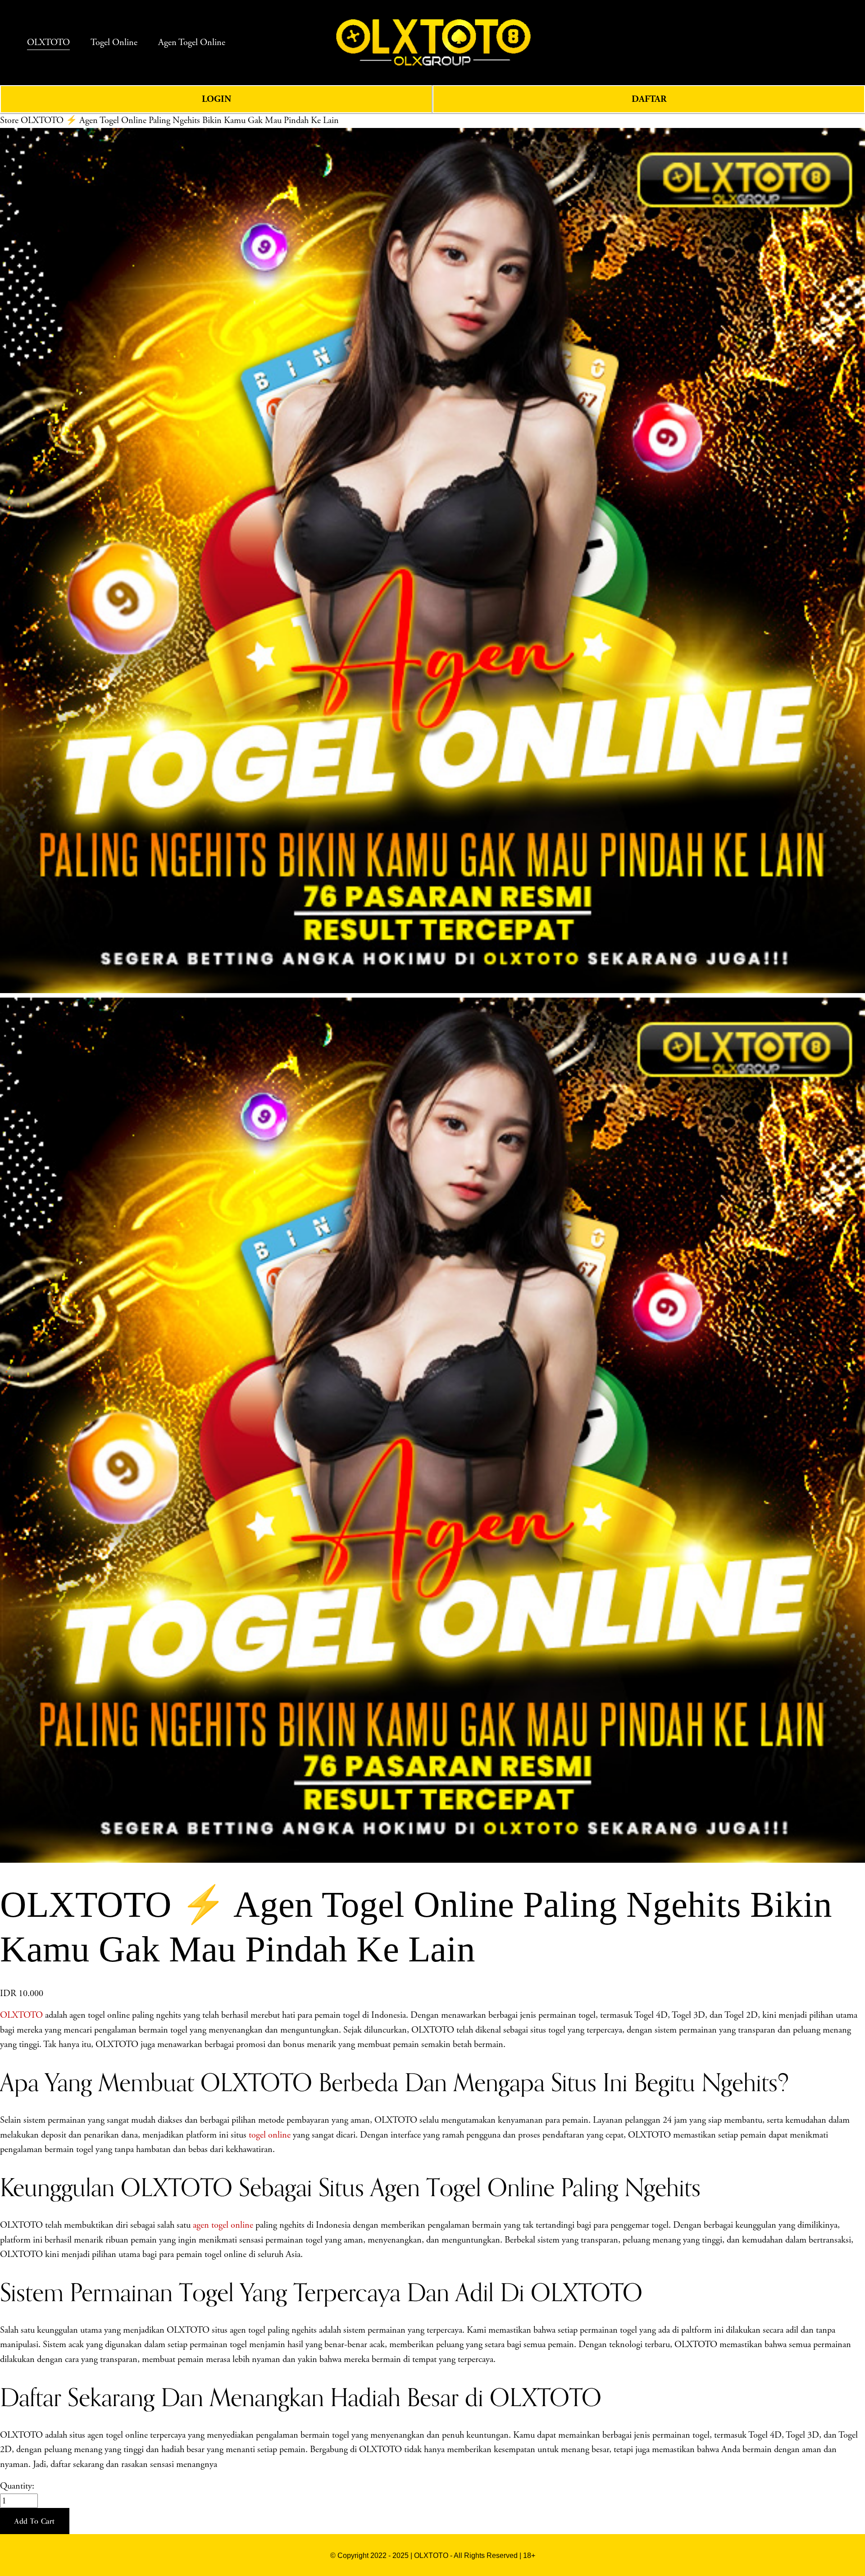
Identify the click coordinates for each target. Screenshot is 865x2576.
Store (9, 120)
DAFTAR (649, 99)
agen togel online (223, 2225)
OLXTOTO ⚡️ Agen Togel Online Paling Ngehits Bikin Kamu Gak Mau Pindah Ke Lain (180, 120)
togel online (270, 2135)
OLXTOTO (21, 2015)
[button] (35, 2521)
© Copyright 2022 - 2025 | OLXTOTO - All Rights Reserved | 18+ (433, 2555)
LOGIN (216, 99)
